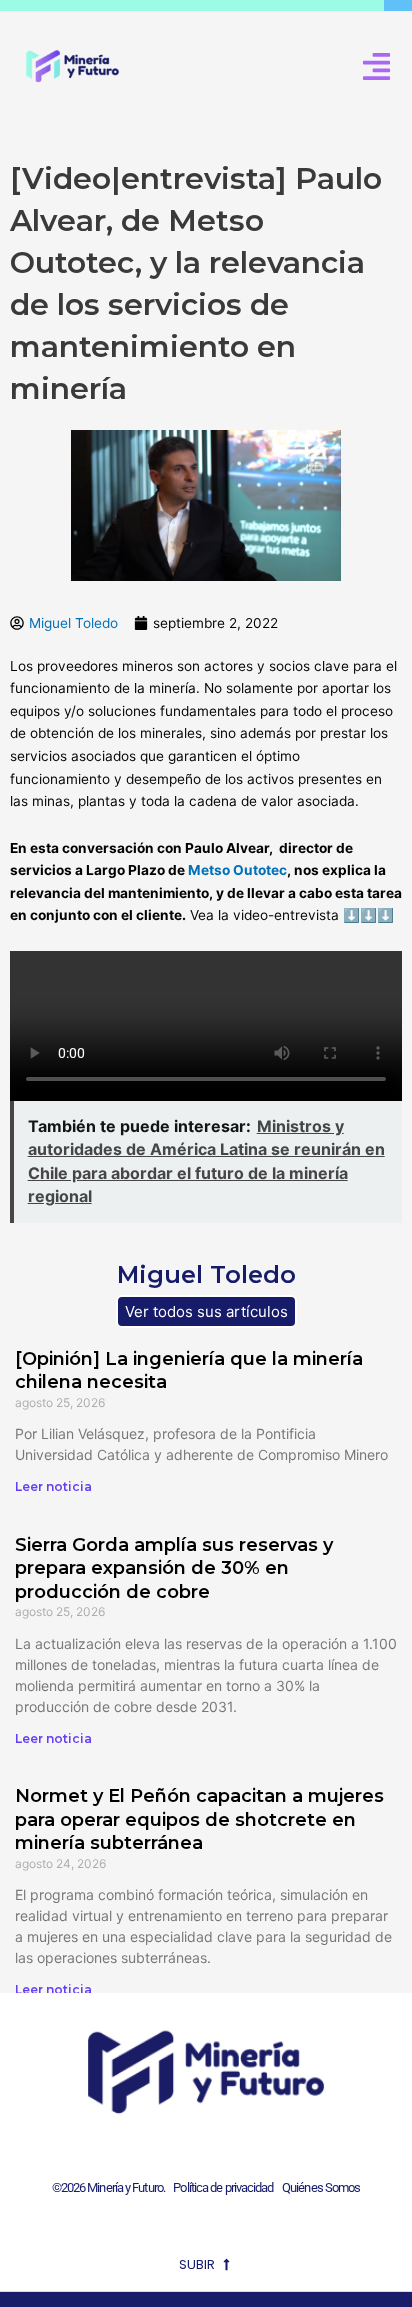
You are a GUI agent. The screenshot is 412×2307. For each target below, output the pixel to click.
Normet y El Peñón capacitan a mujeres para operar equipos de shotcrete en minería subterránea (199, 1819)
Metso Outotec (237, 870)
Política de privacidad (220, 2187)
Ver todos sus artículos (206, 1311)
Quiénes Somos (321, 2187)
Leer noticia (53, 1486)
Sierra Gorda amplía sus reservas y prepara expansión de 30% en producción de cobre (174, 1568)
